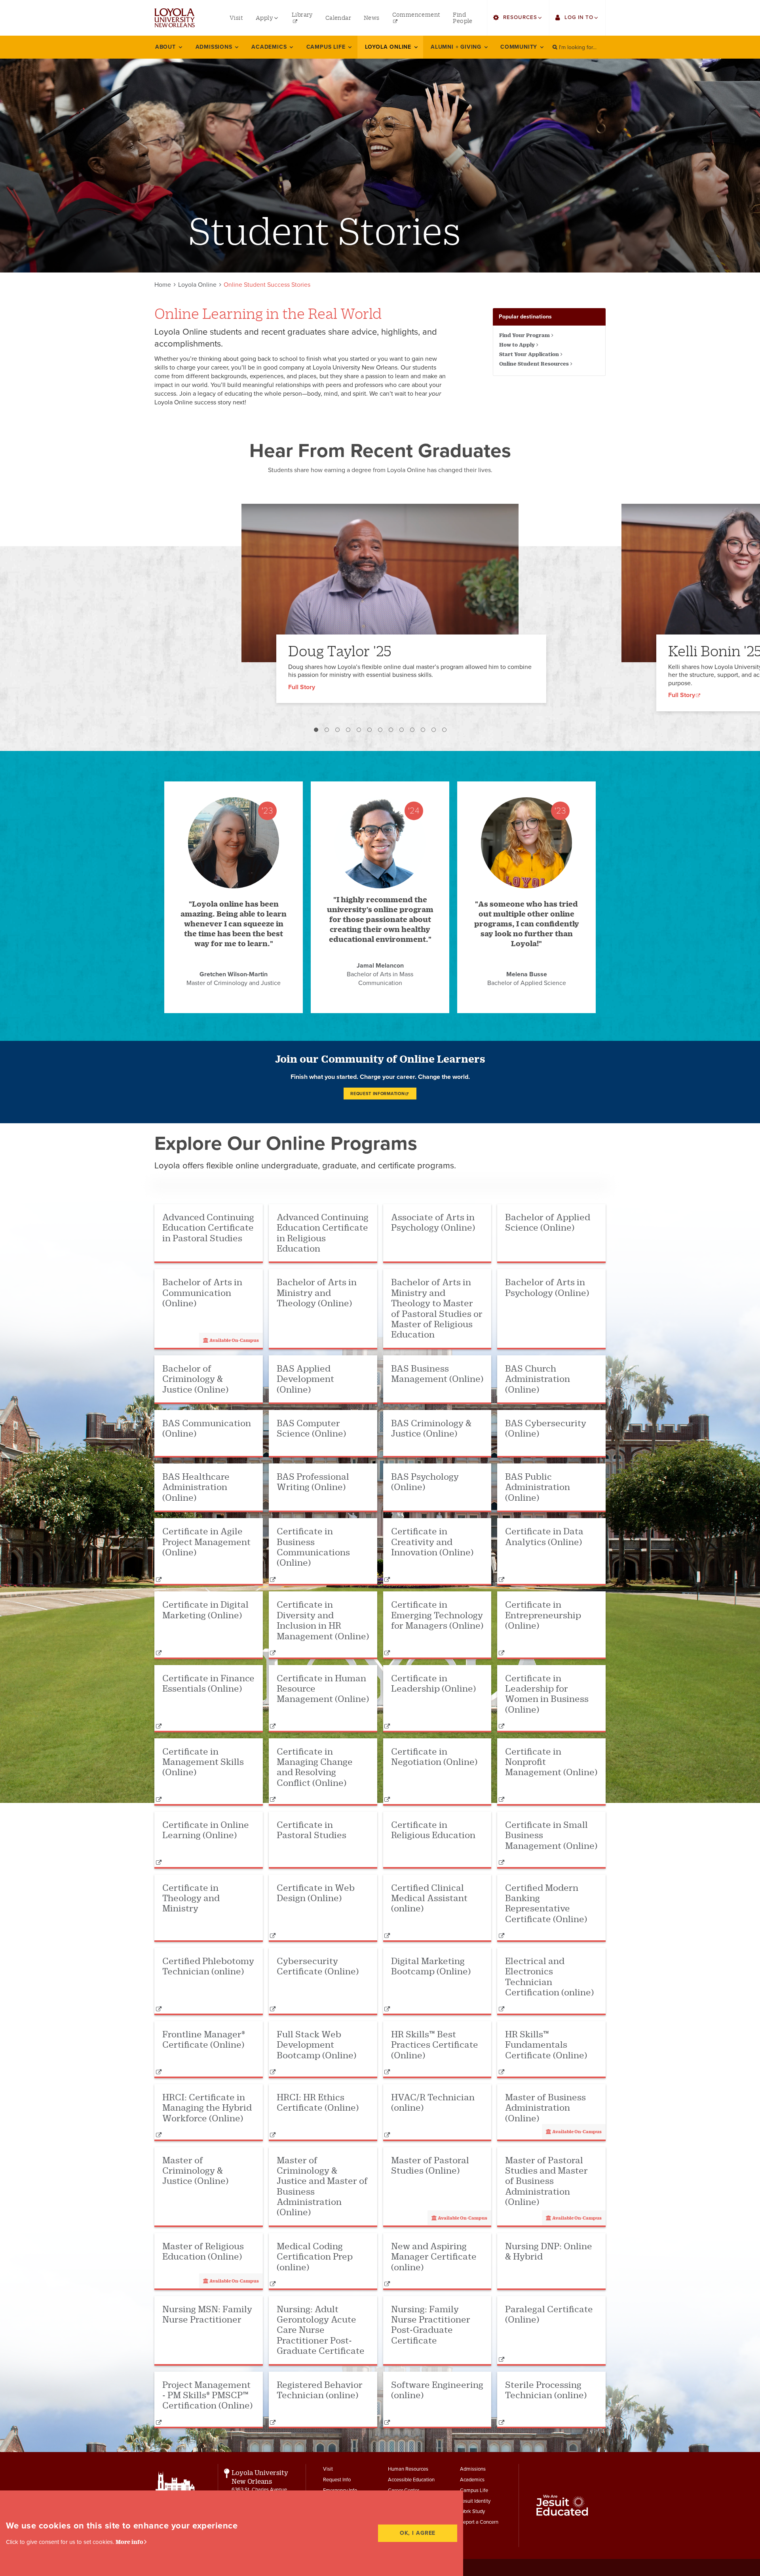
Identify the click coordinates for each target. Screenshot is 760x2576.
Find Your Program (524, 335)
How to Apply (517, 345)
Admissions (473, 2469)
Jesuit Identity (475, 2501)
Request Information (377, 1094)
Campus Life (474, 2490)
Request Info (337, 2480)
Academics (472, 2480)
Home (163, 285)
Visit (328, 2469)
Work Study (472, 2511)
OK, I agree (418, 2533)
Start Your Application (529, 354)
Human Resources (408, 2469)
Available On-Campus (234, 1340)
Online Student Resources (534, 364)
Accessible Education (411, 2480)
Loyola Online (197, 285)
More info (129, 2542)
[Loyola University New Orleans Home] (175, 18)
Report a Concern (479, 2522)
